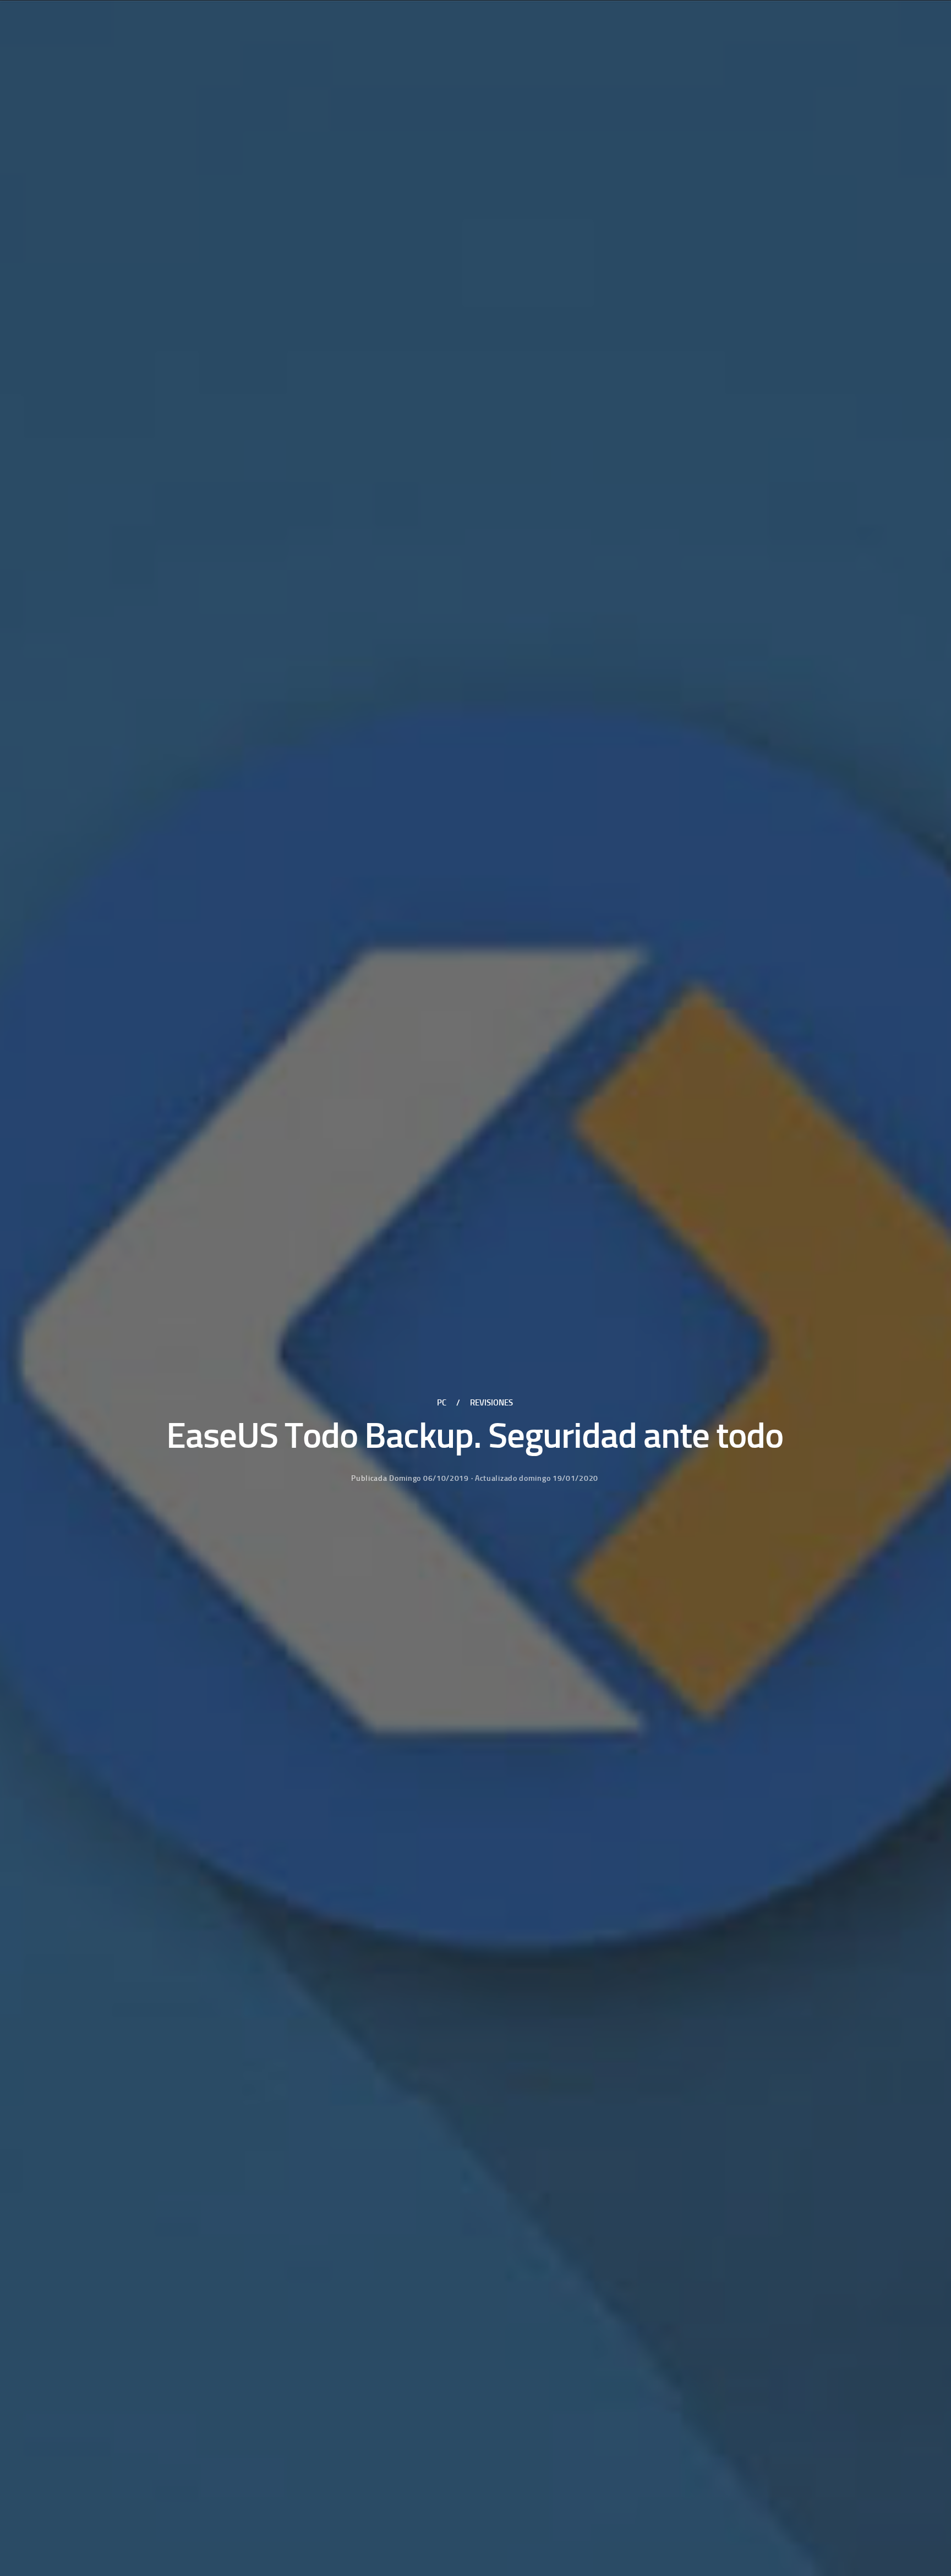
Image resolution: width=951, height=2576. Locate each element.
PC (442, 1403)
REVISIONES (491, 1403)
